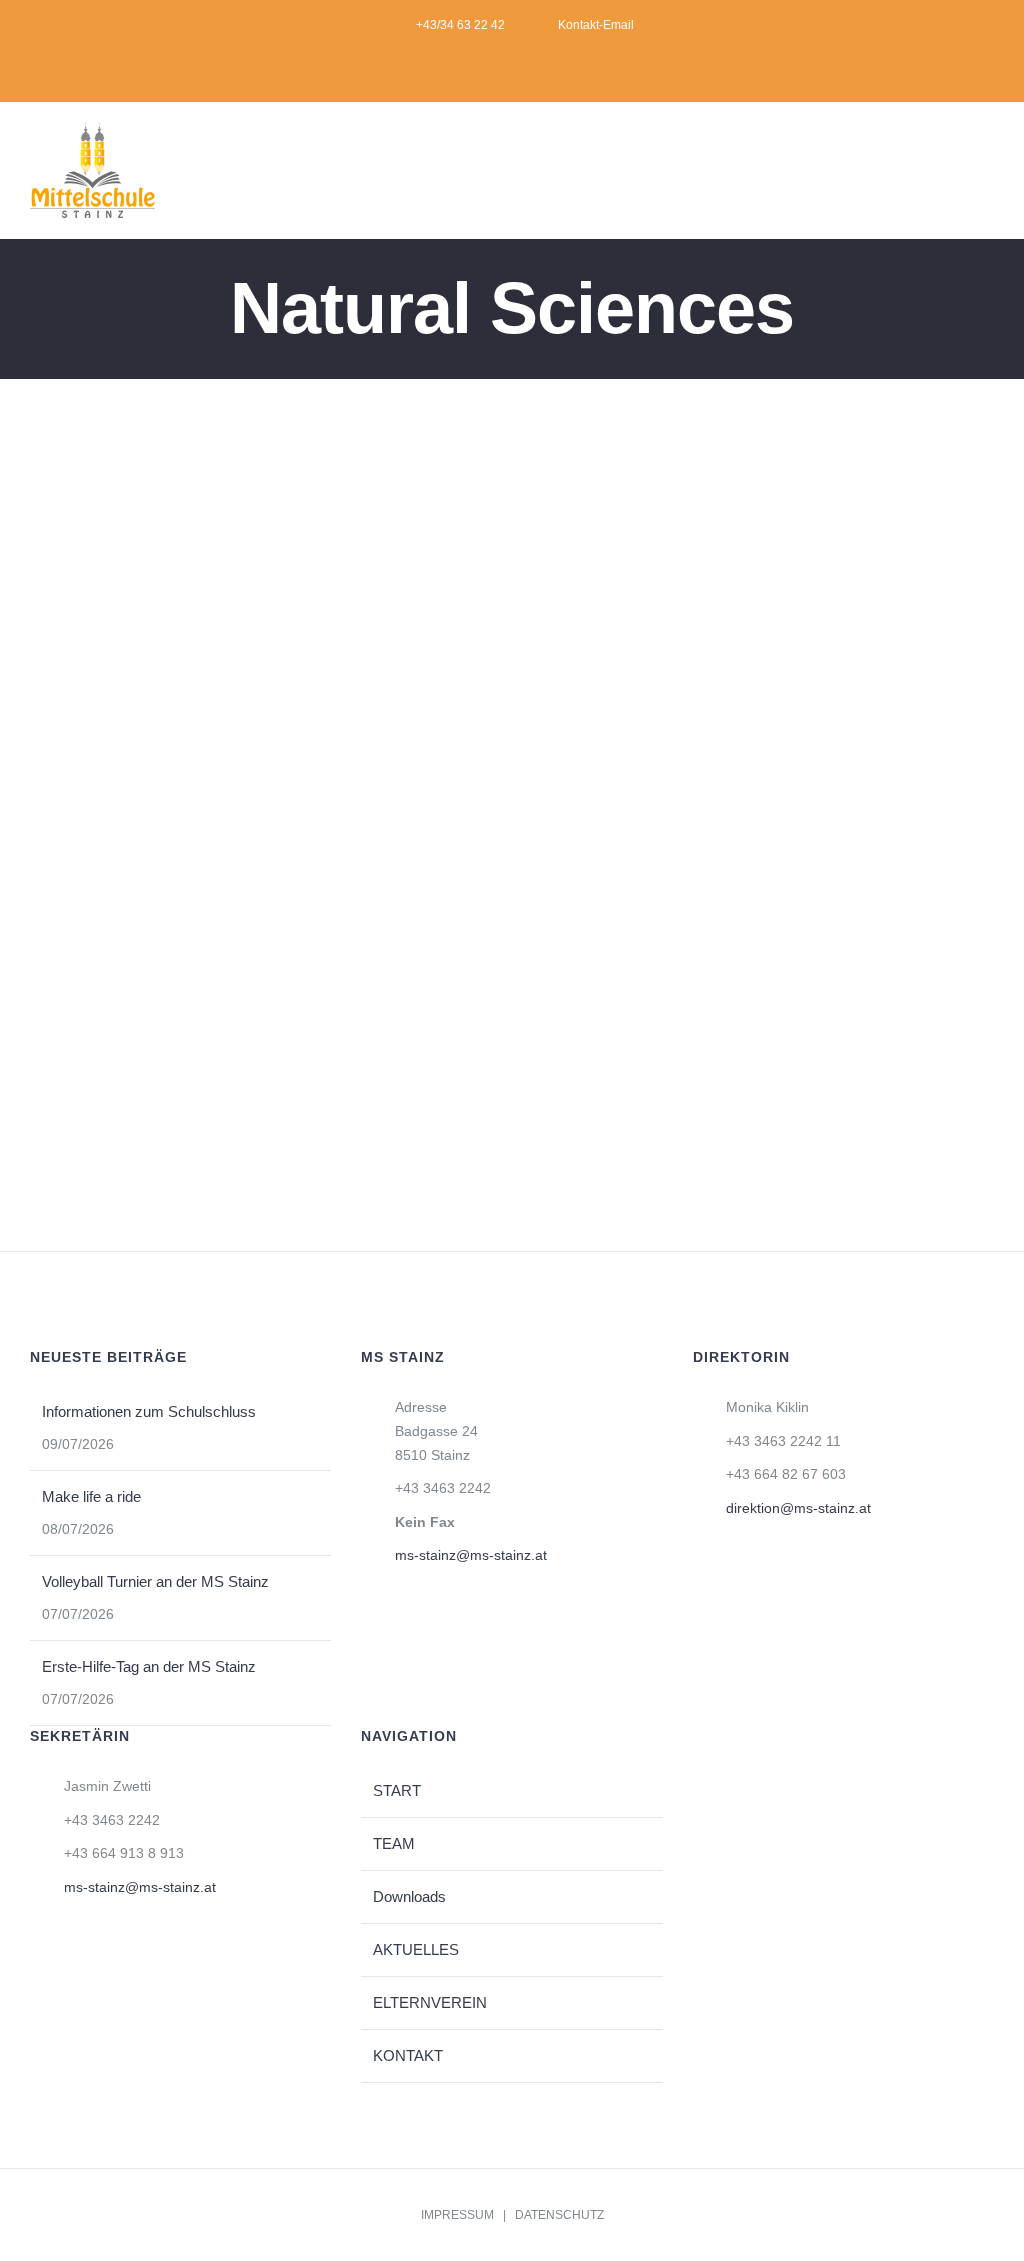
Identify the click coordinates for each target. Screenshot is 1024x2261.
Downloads (409, 1896)
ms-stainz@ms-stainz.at (471, 1555)
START (397, 1790)
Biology (231, 617)
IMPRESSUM (457, 2215)
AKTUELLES (416, 1949)
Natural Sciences (121, 844)
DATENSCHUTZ (559, 2215)
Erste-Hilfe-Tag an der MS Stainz (149, 1666)
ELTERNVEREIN (430, 2002)
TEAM (394, 1843)
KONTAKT (408, 2055)
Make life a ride (91, 1496)
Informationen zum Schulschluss (149, 1411)
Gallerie (289, 617)
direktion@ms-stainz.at (798, 1508)
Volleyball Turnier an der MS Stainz (155, 1581)
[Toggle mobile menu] (986, 176)
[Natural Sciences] (261, 617)
